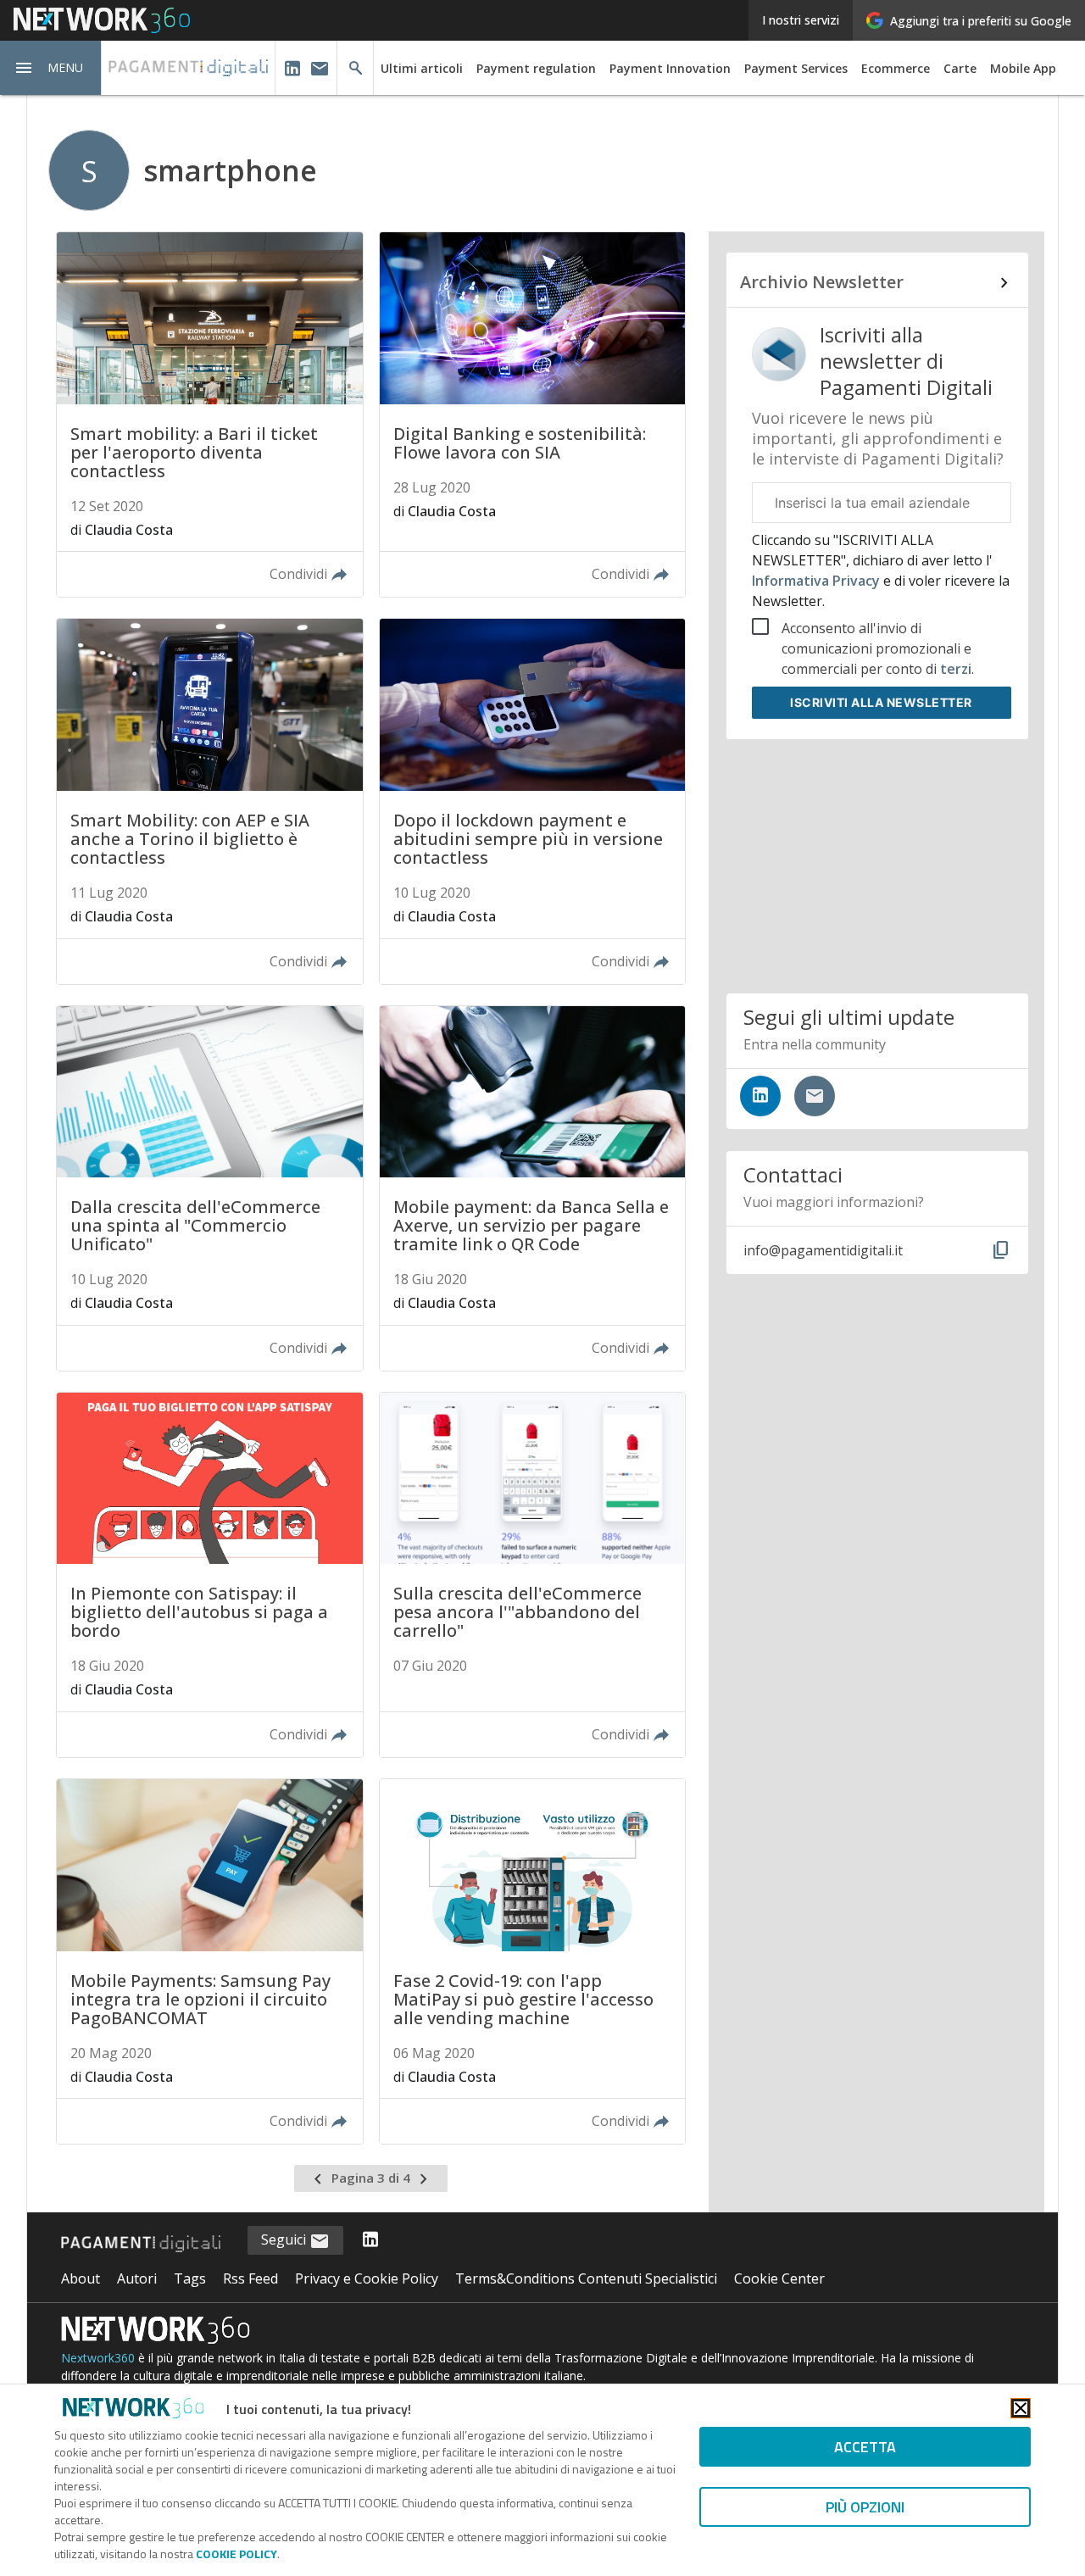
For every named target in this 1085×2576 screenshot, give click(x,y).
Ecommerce (896, 68)
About (81, 2278)
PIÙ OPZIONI (865, 2507)
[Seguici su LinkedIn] (760, 1096)
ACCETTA (865, 2447)
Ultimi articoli (422, 68)
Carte (960, 68)
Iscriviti (881, 702)
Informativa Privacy (818, 581)
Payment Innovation (670, 68)
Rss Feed (250, 2278)
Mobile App (1023, 68)
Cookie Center (779, 2278)
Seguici (285, 2239)
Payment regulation (536, 68)
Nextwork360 (98, 2358)
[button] (51, 68)
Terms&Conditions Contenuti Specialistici (586, 2278)
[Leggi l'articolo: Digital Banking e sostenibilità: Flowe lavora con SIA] (532, 414)
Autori (137, 2278)
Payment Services (796, 68)
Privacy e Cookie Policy (367, 2278)
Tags (190, 2278)
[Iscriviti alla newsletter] (815, 1096)
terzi (956, 669)
